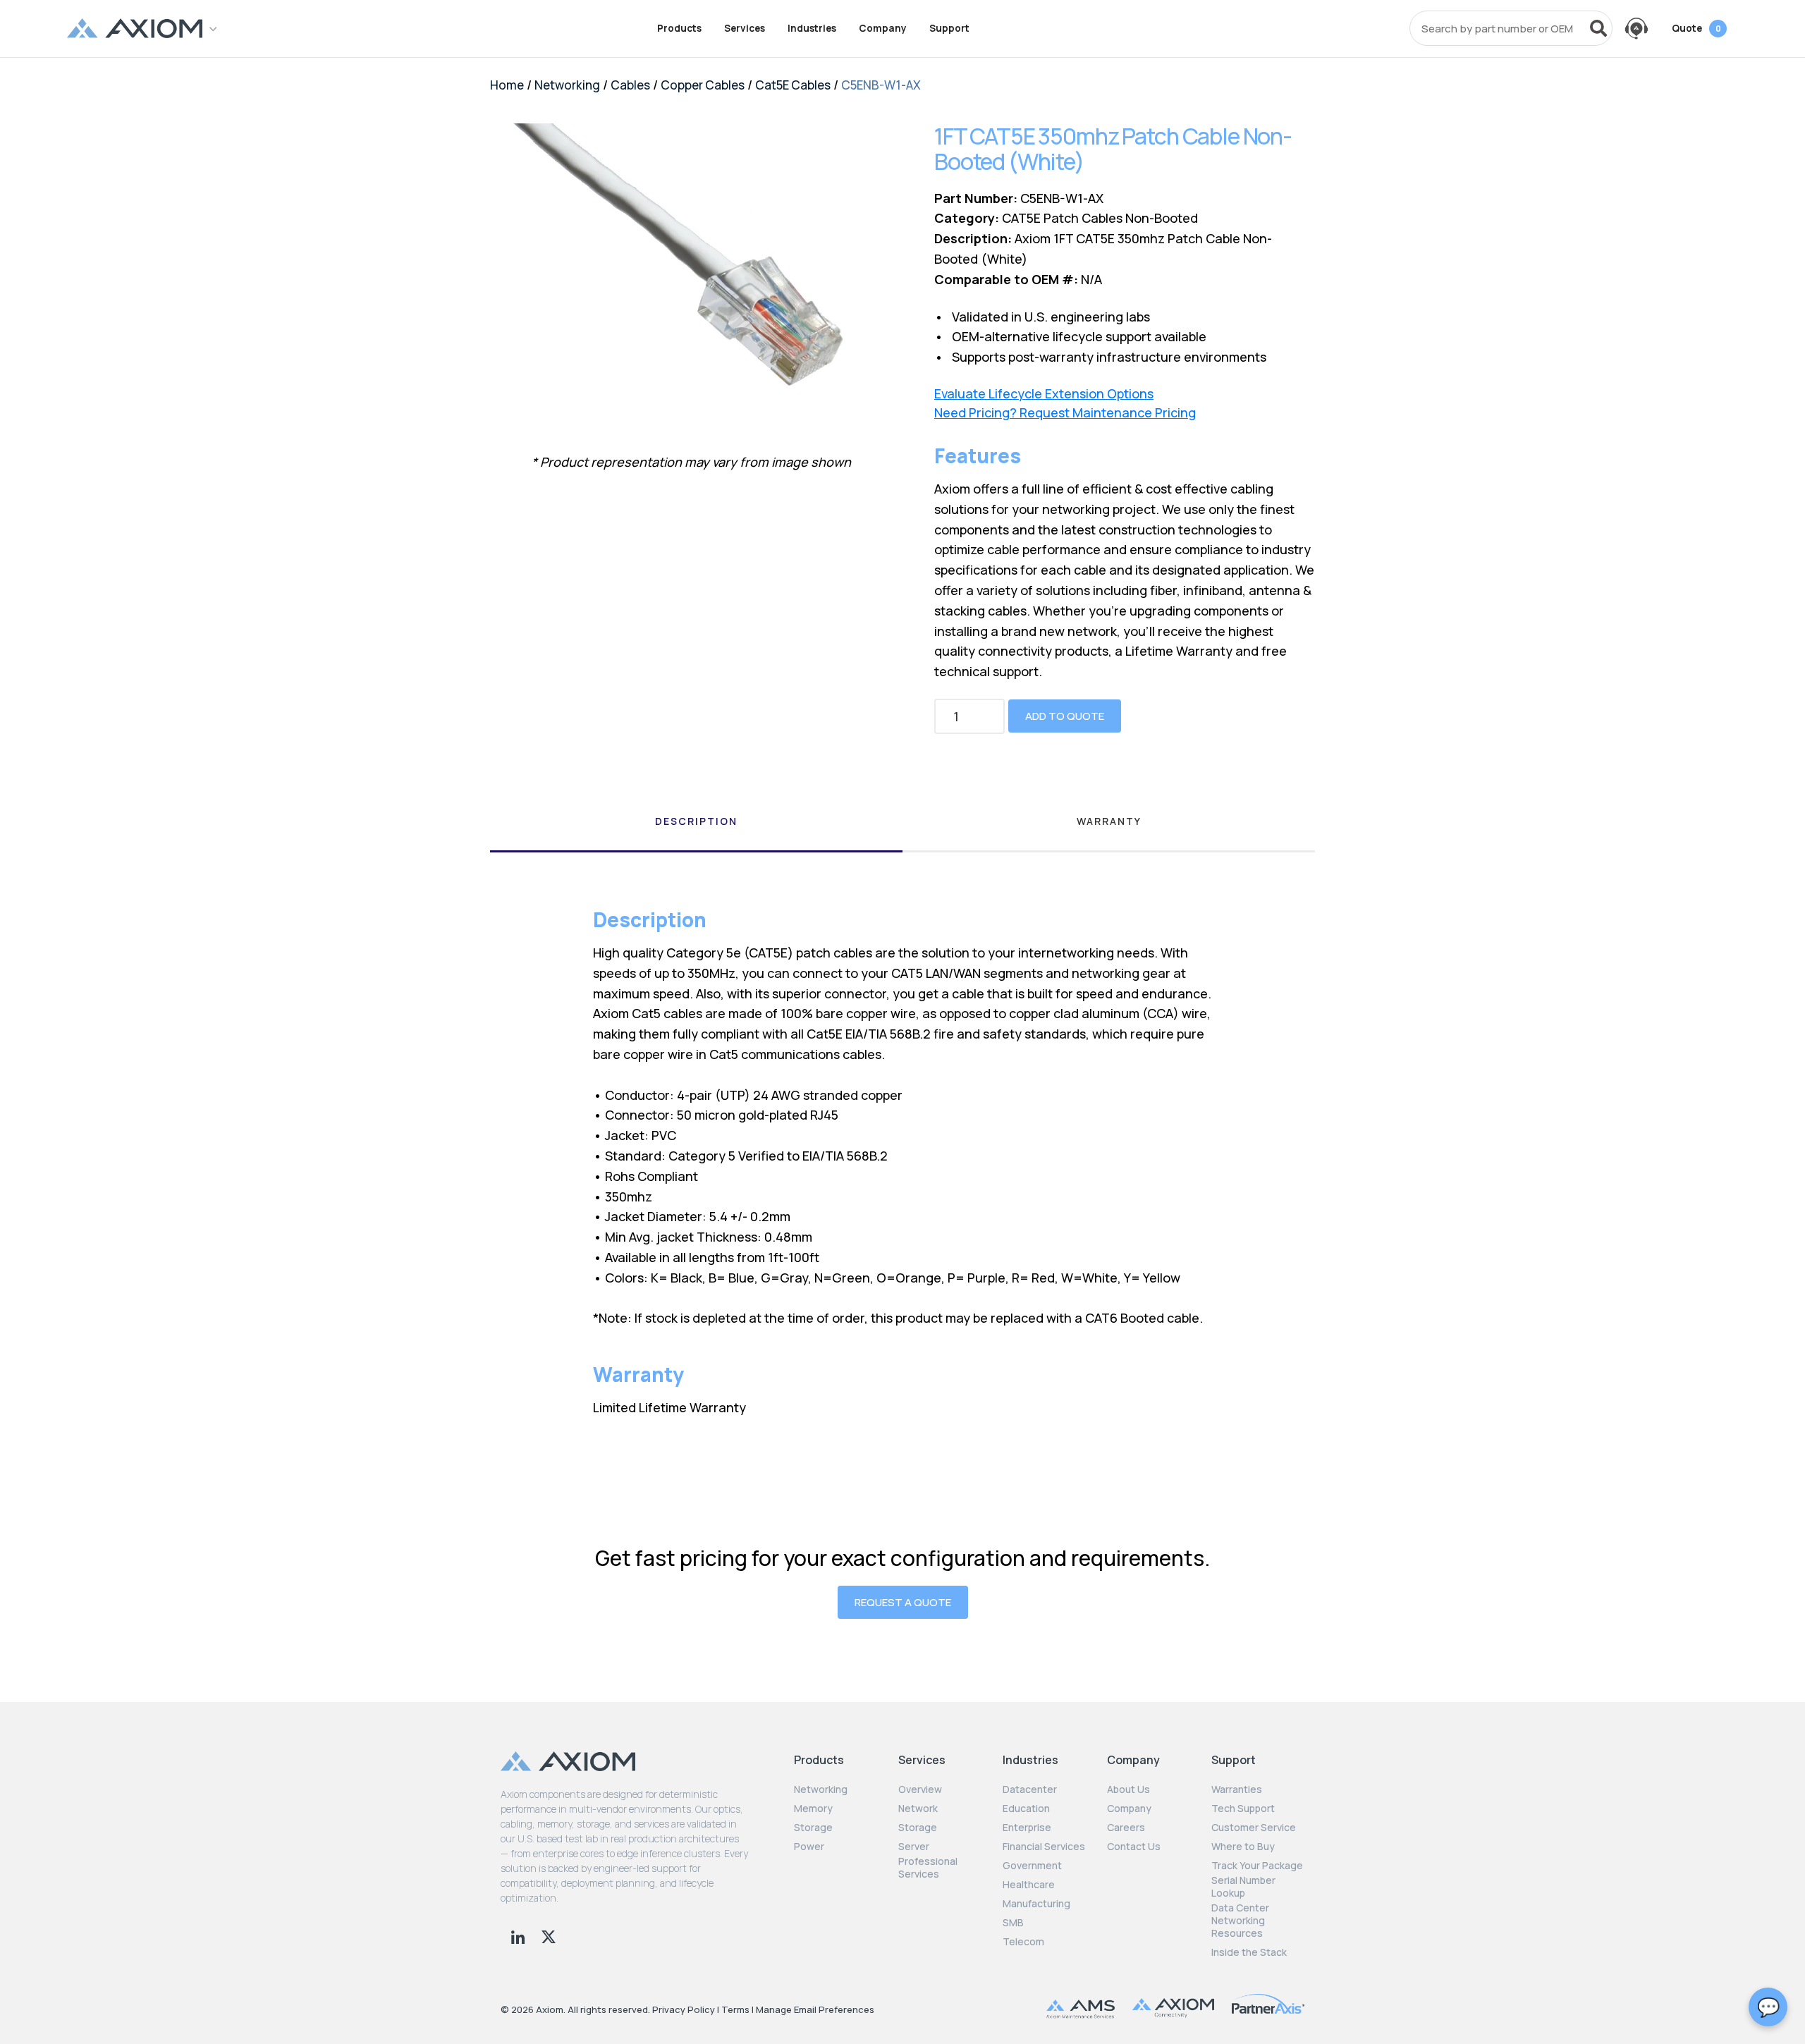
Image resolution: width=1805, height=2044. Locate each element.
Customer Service (1254, 1828)
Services (745, 28)
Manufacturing (1036, 1904)
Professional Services (928, 1868)
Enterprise (1027, 1828)
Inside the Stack (1249, 1952)
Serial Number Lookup (1243, 1887)
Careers (1126, 1828)
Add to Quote (1065, 716)
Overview (920, 1789)
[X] (549, 1935)
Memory (813, 1809)
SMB (1013, 1923)
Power (809, 1847)
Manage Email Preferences (815, 2009)
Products (679, 28)
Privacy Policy (684, 2009)
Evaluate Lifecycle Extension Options (1044, 394)
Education (1026, 1809)
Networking (567, 85)
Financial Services (1044, 1847)
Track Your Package (1257, 1866)
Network (918, 1809)
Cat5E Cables (793, 85)
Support (949, 28)
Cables (630, 85)
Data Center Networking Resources (1240, 1921)
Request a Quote (903, 1602)
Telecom (1023, 1942)
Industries (812, 28)
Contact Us (1134, 1847)
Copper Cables (703, 85)
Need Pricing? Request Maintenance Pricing (1065, 413)
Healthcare (1029, 1885)
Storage (813, 1828)
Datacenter (1030, 1789)
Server (914, 1847)
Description (696, 821)
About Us (1128, 1789)
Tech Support (1243, 1809)
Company (883, 28)
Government (1032, 1866)
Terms (735, 2009)
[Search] (1598, 28)
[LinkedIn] (519, 1935)
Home (507, 85)
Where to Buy (1243, 1847)
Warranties (1237, 1789)
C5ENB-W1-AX (881, 85)
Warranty (1109, 821)
